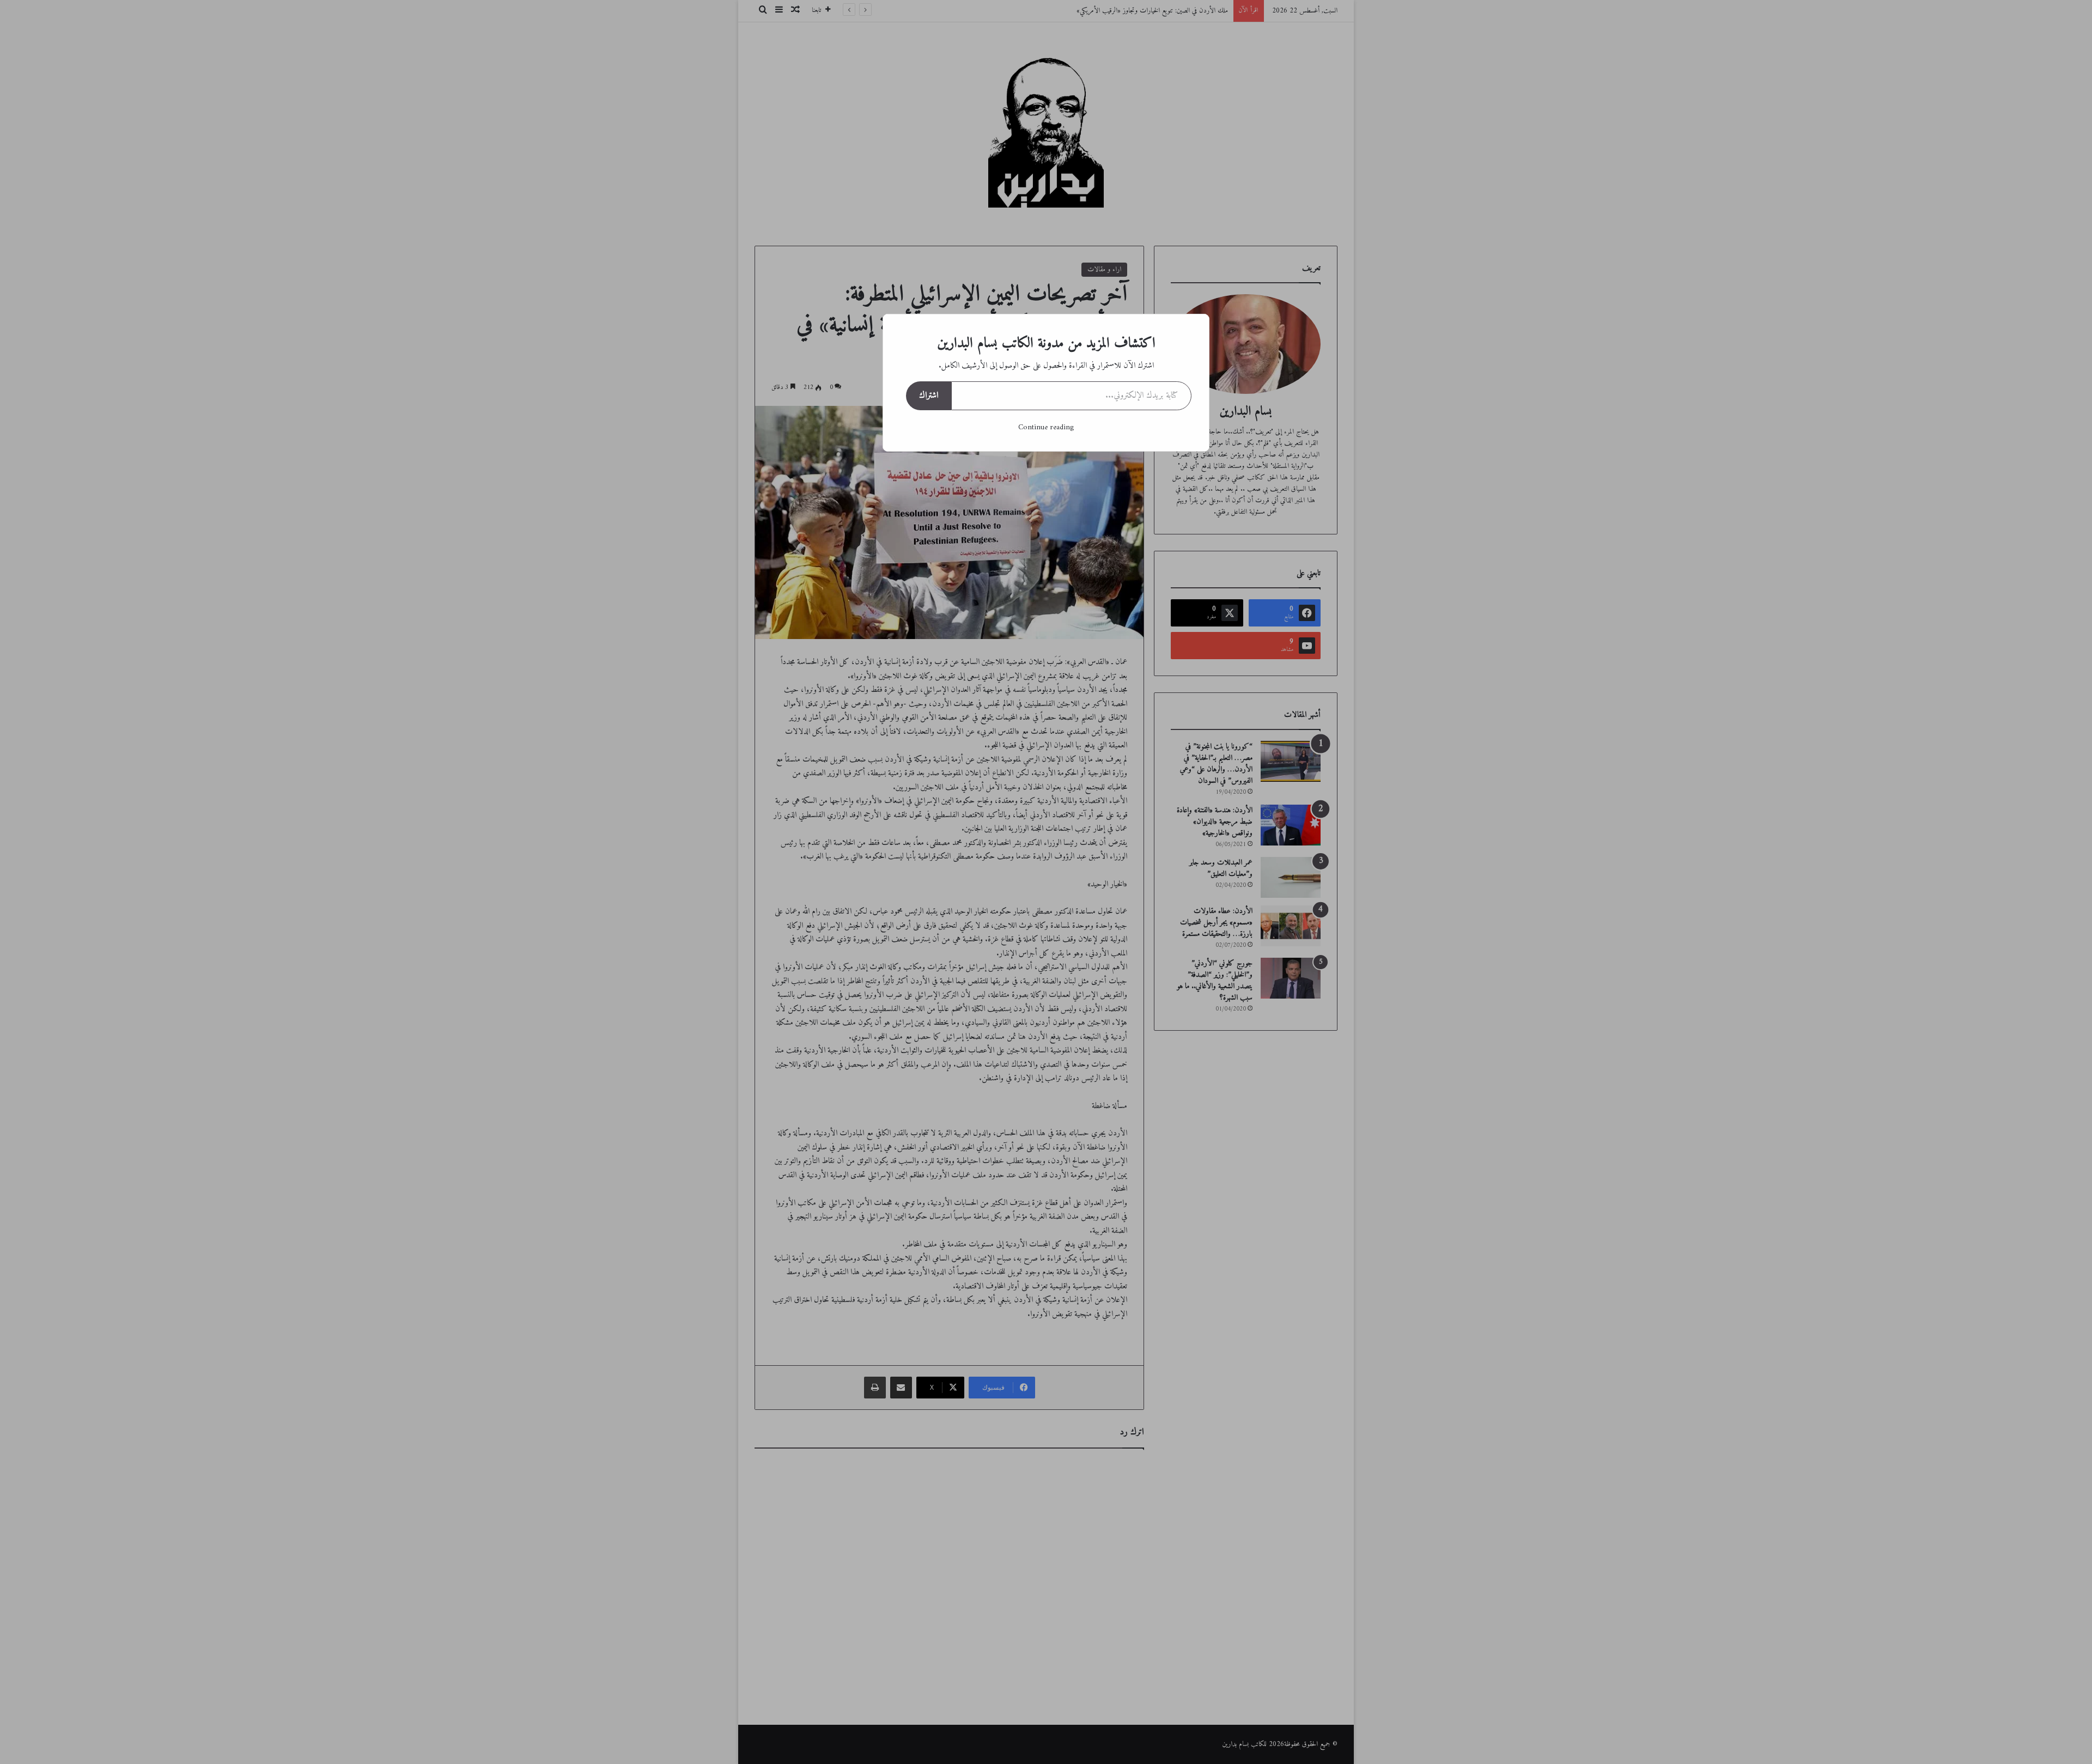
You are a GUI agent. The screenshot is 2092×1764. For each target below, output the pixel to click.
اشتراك (929, 396)
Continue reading (1046, 427)
